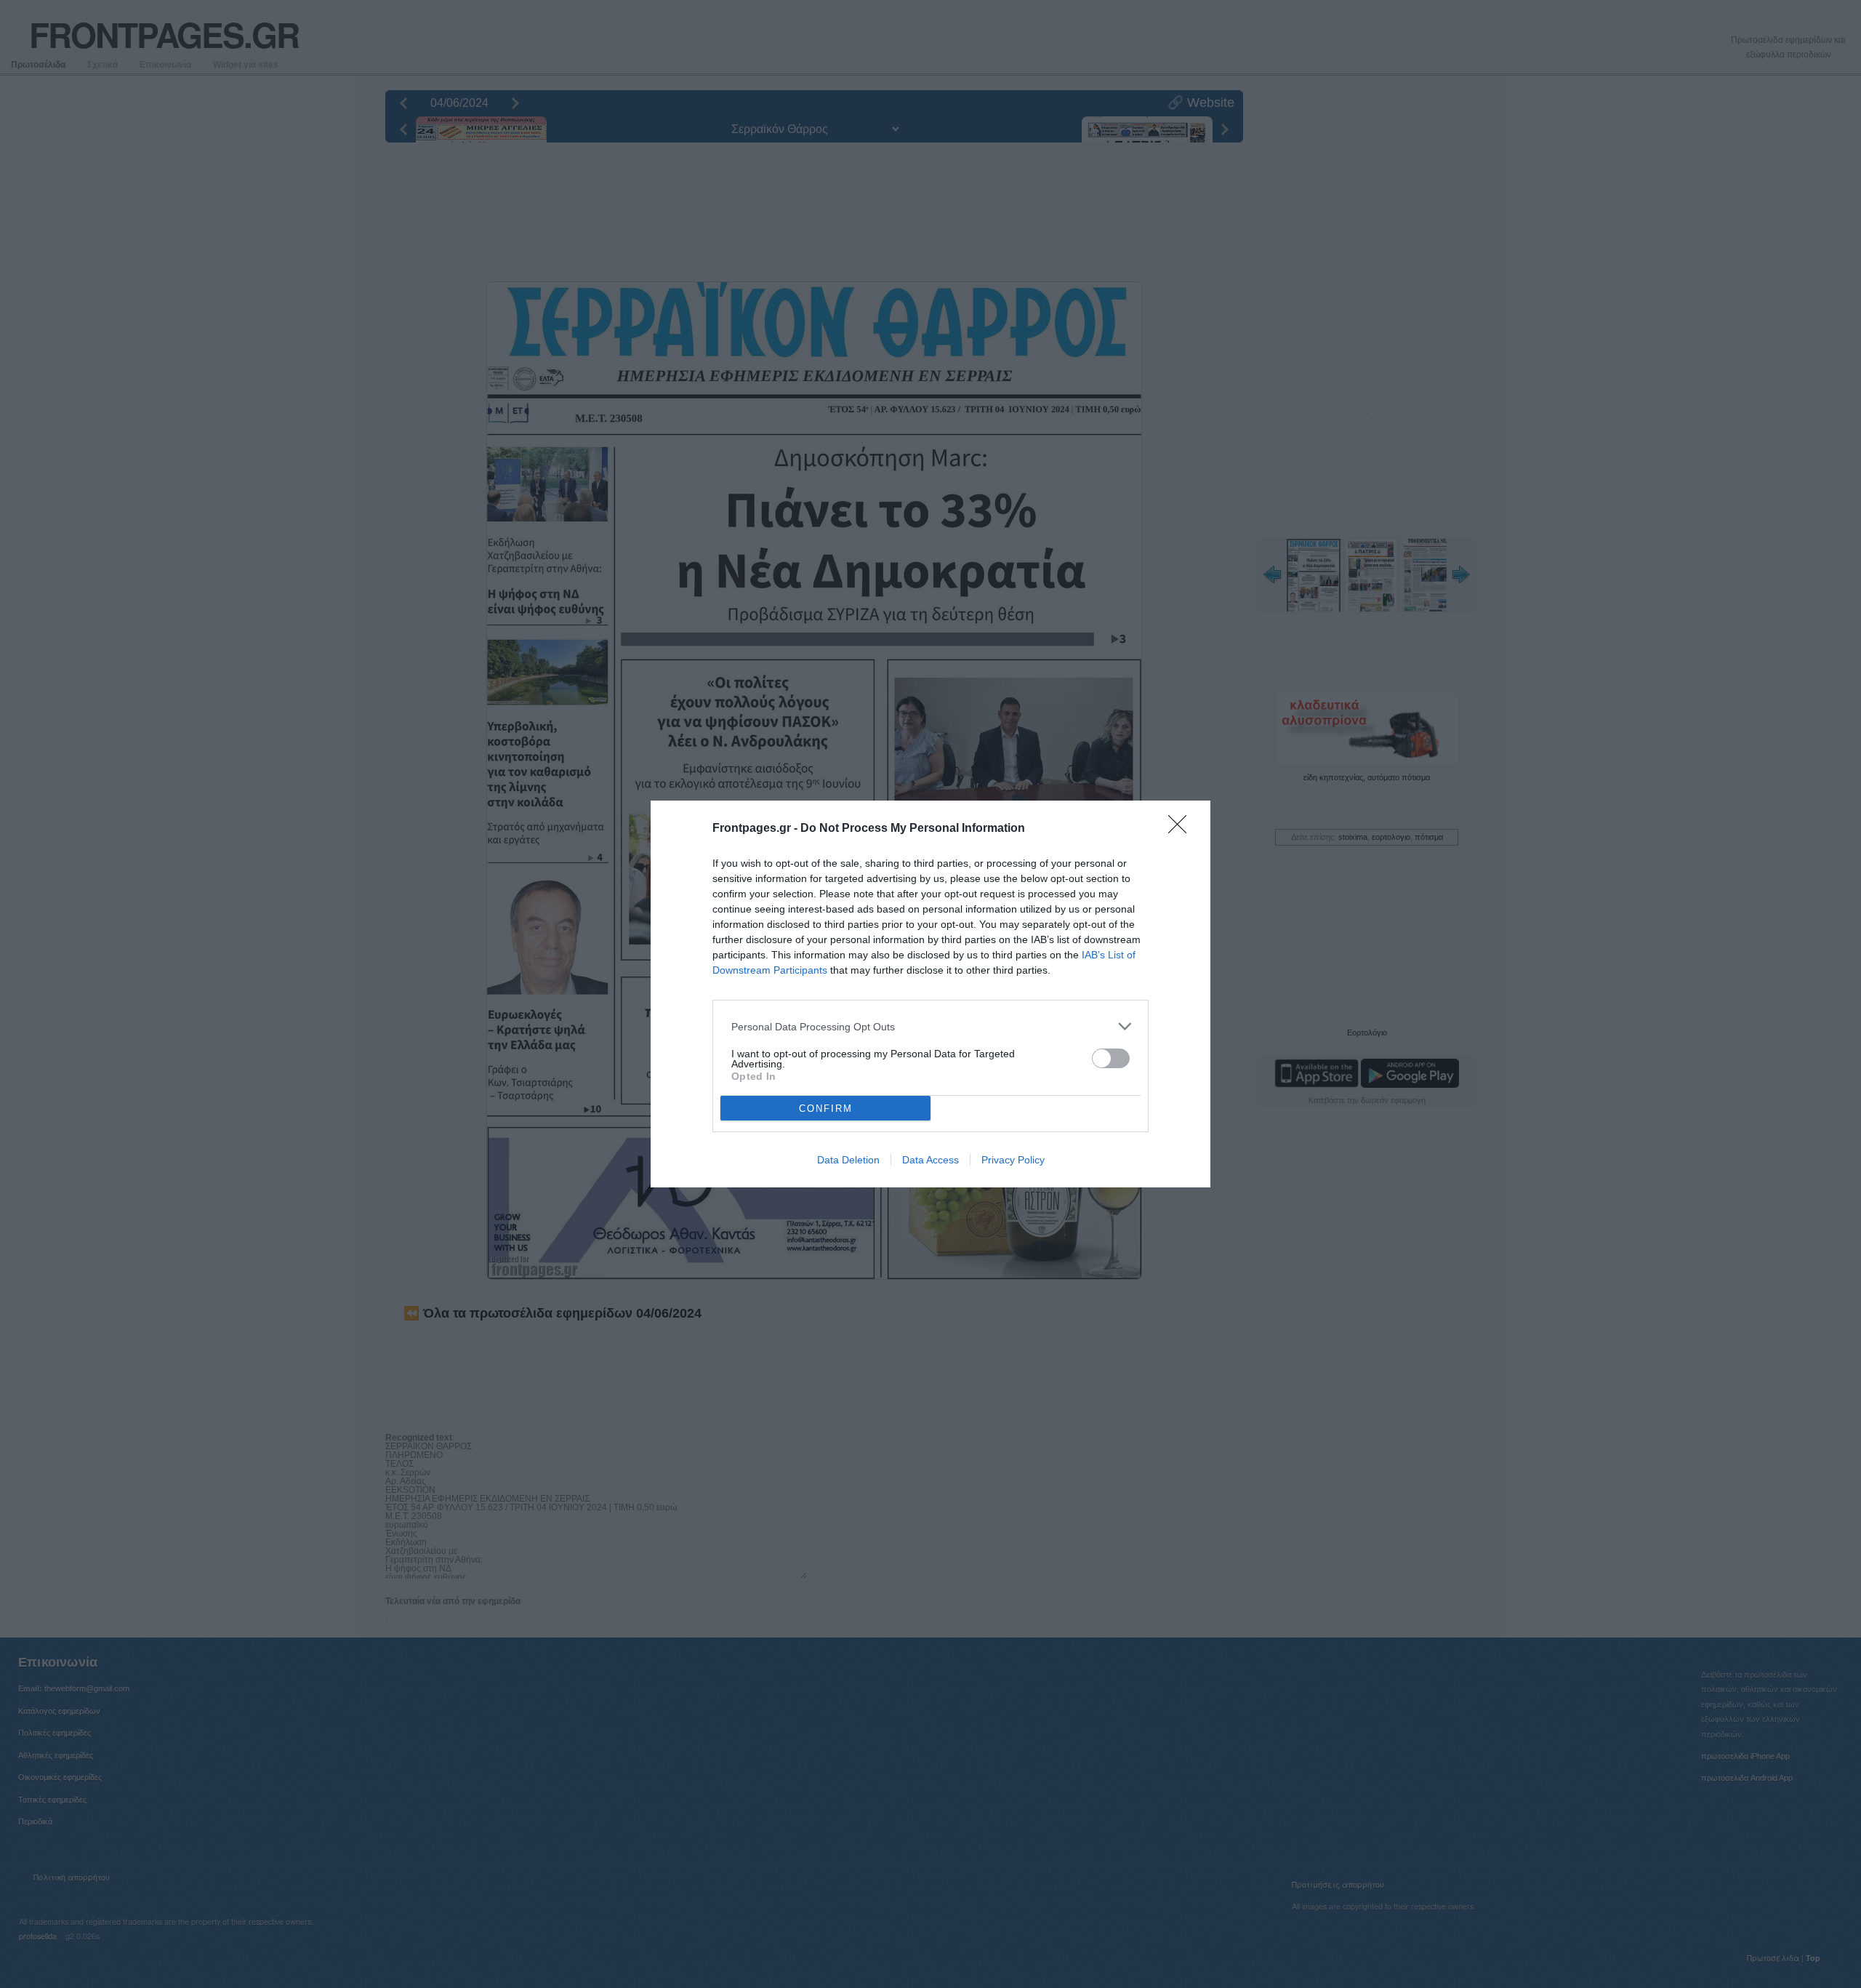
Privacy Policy (1013, 1160)
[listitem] (930, 1026)
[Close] (1182, 829)
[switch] (1111, 1058)
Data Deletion (848, 1160)
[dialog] (930, 994)
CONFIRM (826, 1109)
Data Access (930, 1160)
